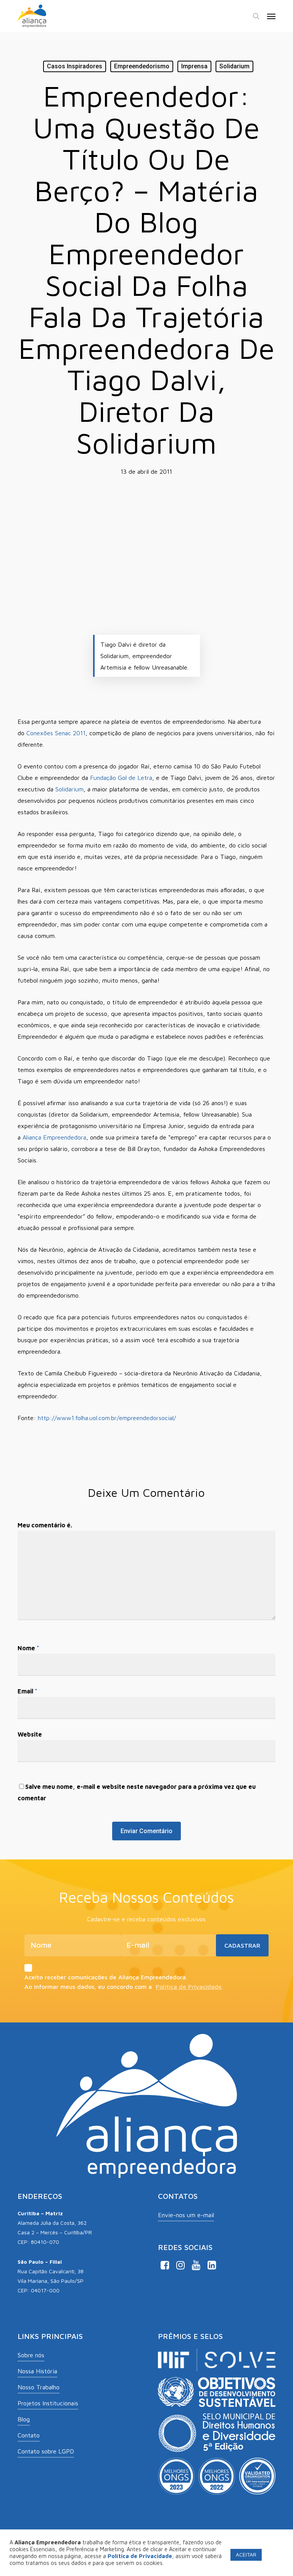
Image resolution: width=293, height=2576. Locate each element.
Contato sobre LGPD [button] (46, 2451)
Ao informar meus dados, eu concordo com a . (124, 1987)
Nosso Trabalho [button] (39, 2387)
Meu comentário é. (45, 1525)
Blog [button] (24, 2419)
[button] (271, 16)
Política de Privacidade (189, 1987)
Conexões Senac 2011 (56, 733)
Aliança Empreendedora (54, 1137)
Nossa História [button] (37, 2371)
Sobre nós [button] (31, 2355)
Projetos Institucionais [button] (48, 2403)
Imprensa (194, 66)
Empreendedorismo (142, 66)
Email (27, 1691)
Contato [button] (29, 2435)
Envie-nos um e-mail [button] (186, 2215)
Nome (28, 1648)
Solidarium (234, 66)
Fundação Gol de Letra (121, 778)
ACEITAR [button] (246, 2554)
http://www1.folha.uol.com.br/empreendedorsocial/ (107, 1418)
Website (30, 1734)
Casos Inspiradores (75, 66)
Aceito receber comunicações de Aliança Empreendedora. (106, 1977)
